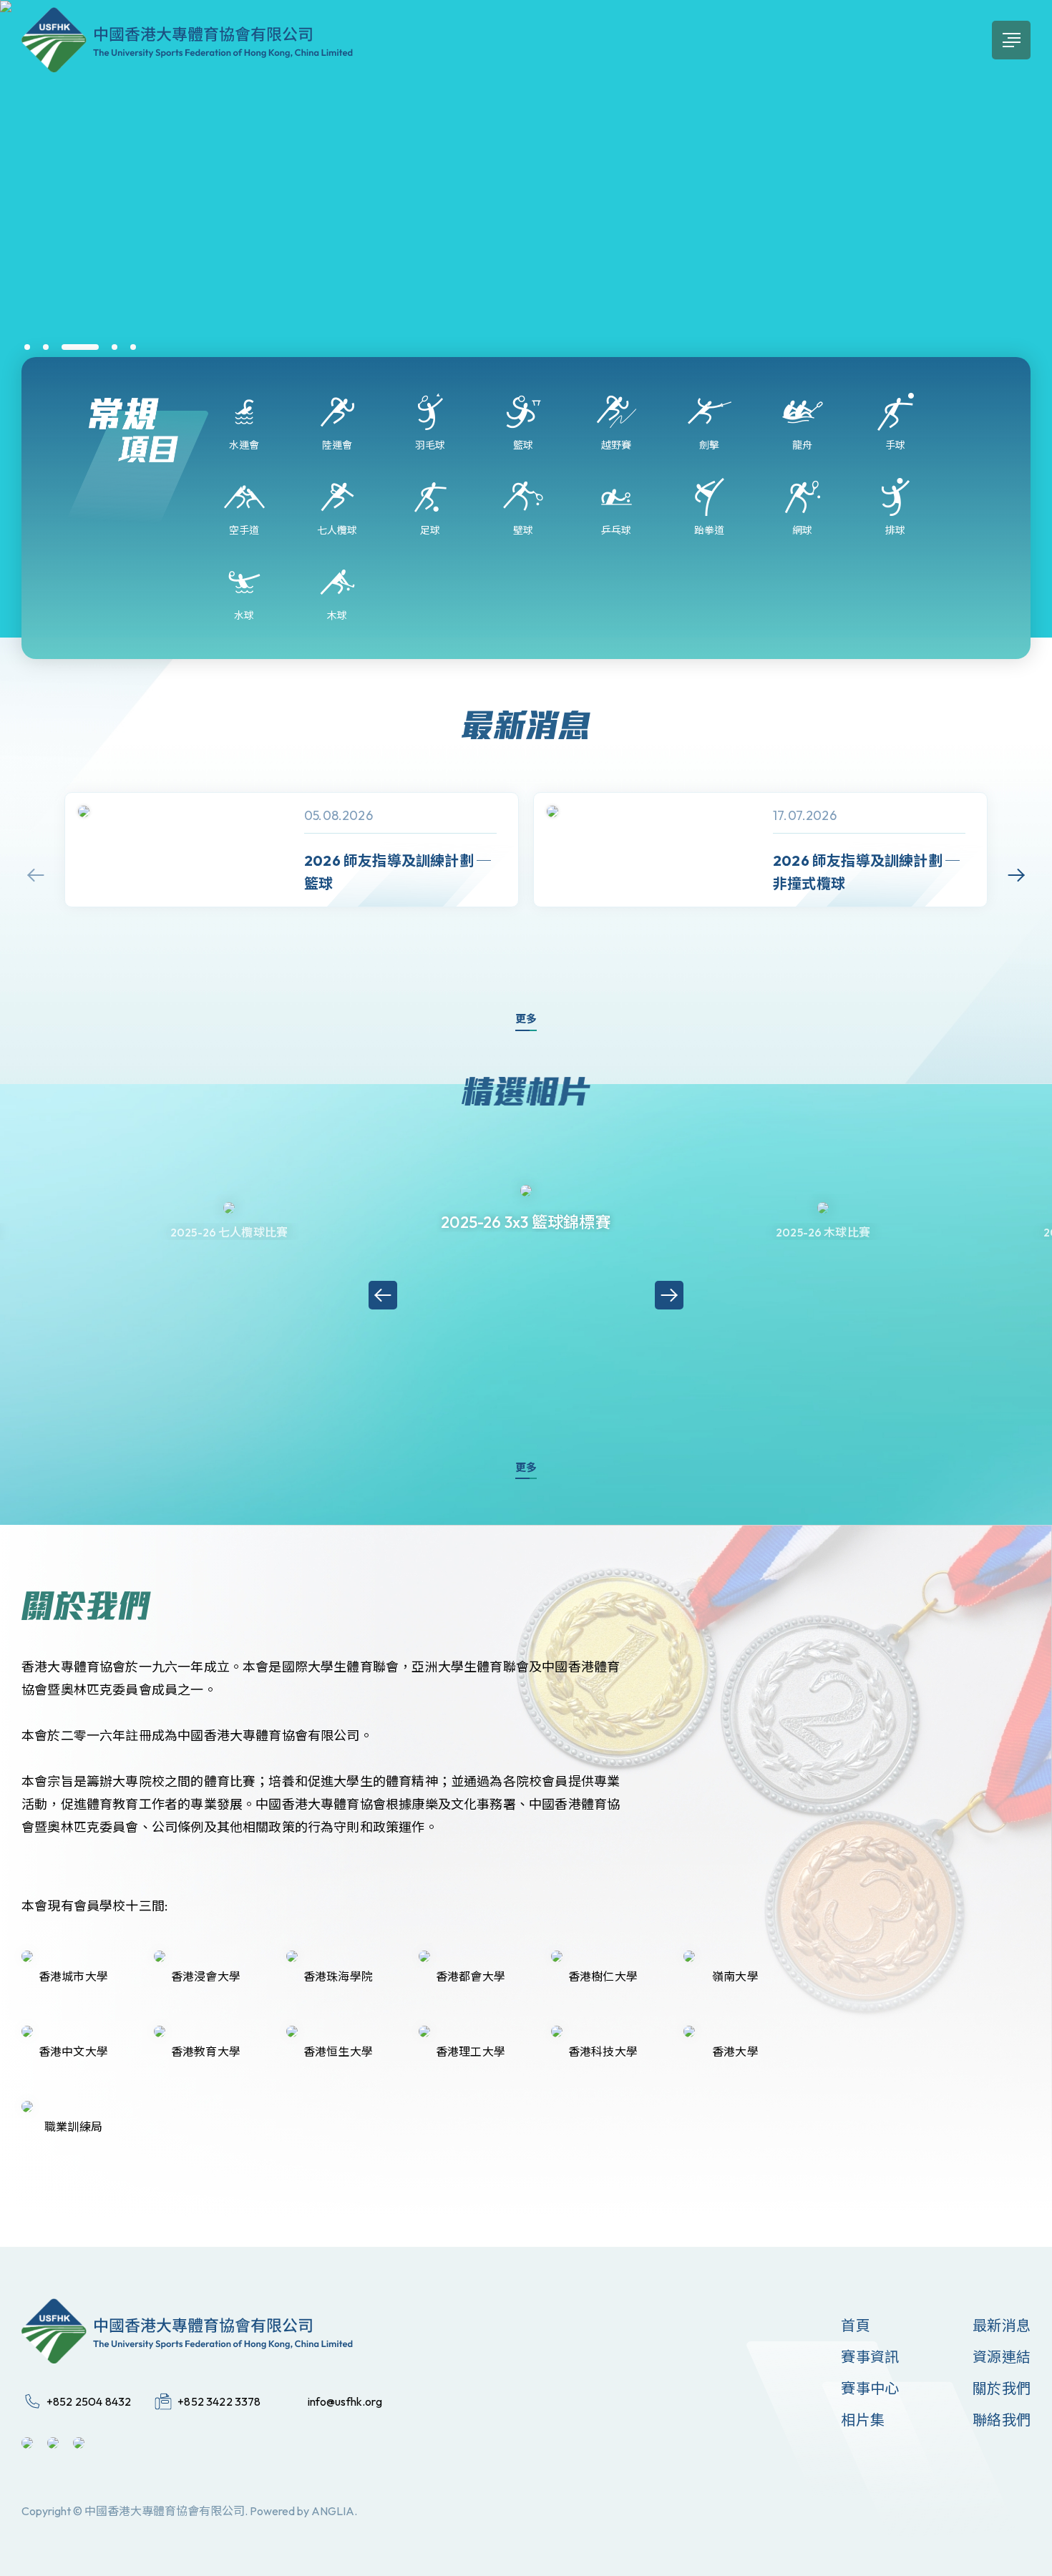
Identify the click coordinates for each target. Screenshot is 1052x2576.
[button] (27, 347)
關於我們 (1002, 2388)
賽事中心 (870, 2388)
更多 (526, 1019)
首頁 (855, 2325)
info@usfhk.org (345, 2401)
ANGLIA (333, 2511)
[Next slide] (1016, 875)
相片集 (863, 2420)
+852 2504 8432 (89, 2401)
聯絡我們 (1002, 2420)
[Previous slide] (36, 875)
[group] (292, 850)
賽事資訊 (870, 2357)
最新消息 (1002, 2325)
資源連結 (1002, 2357)
